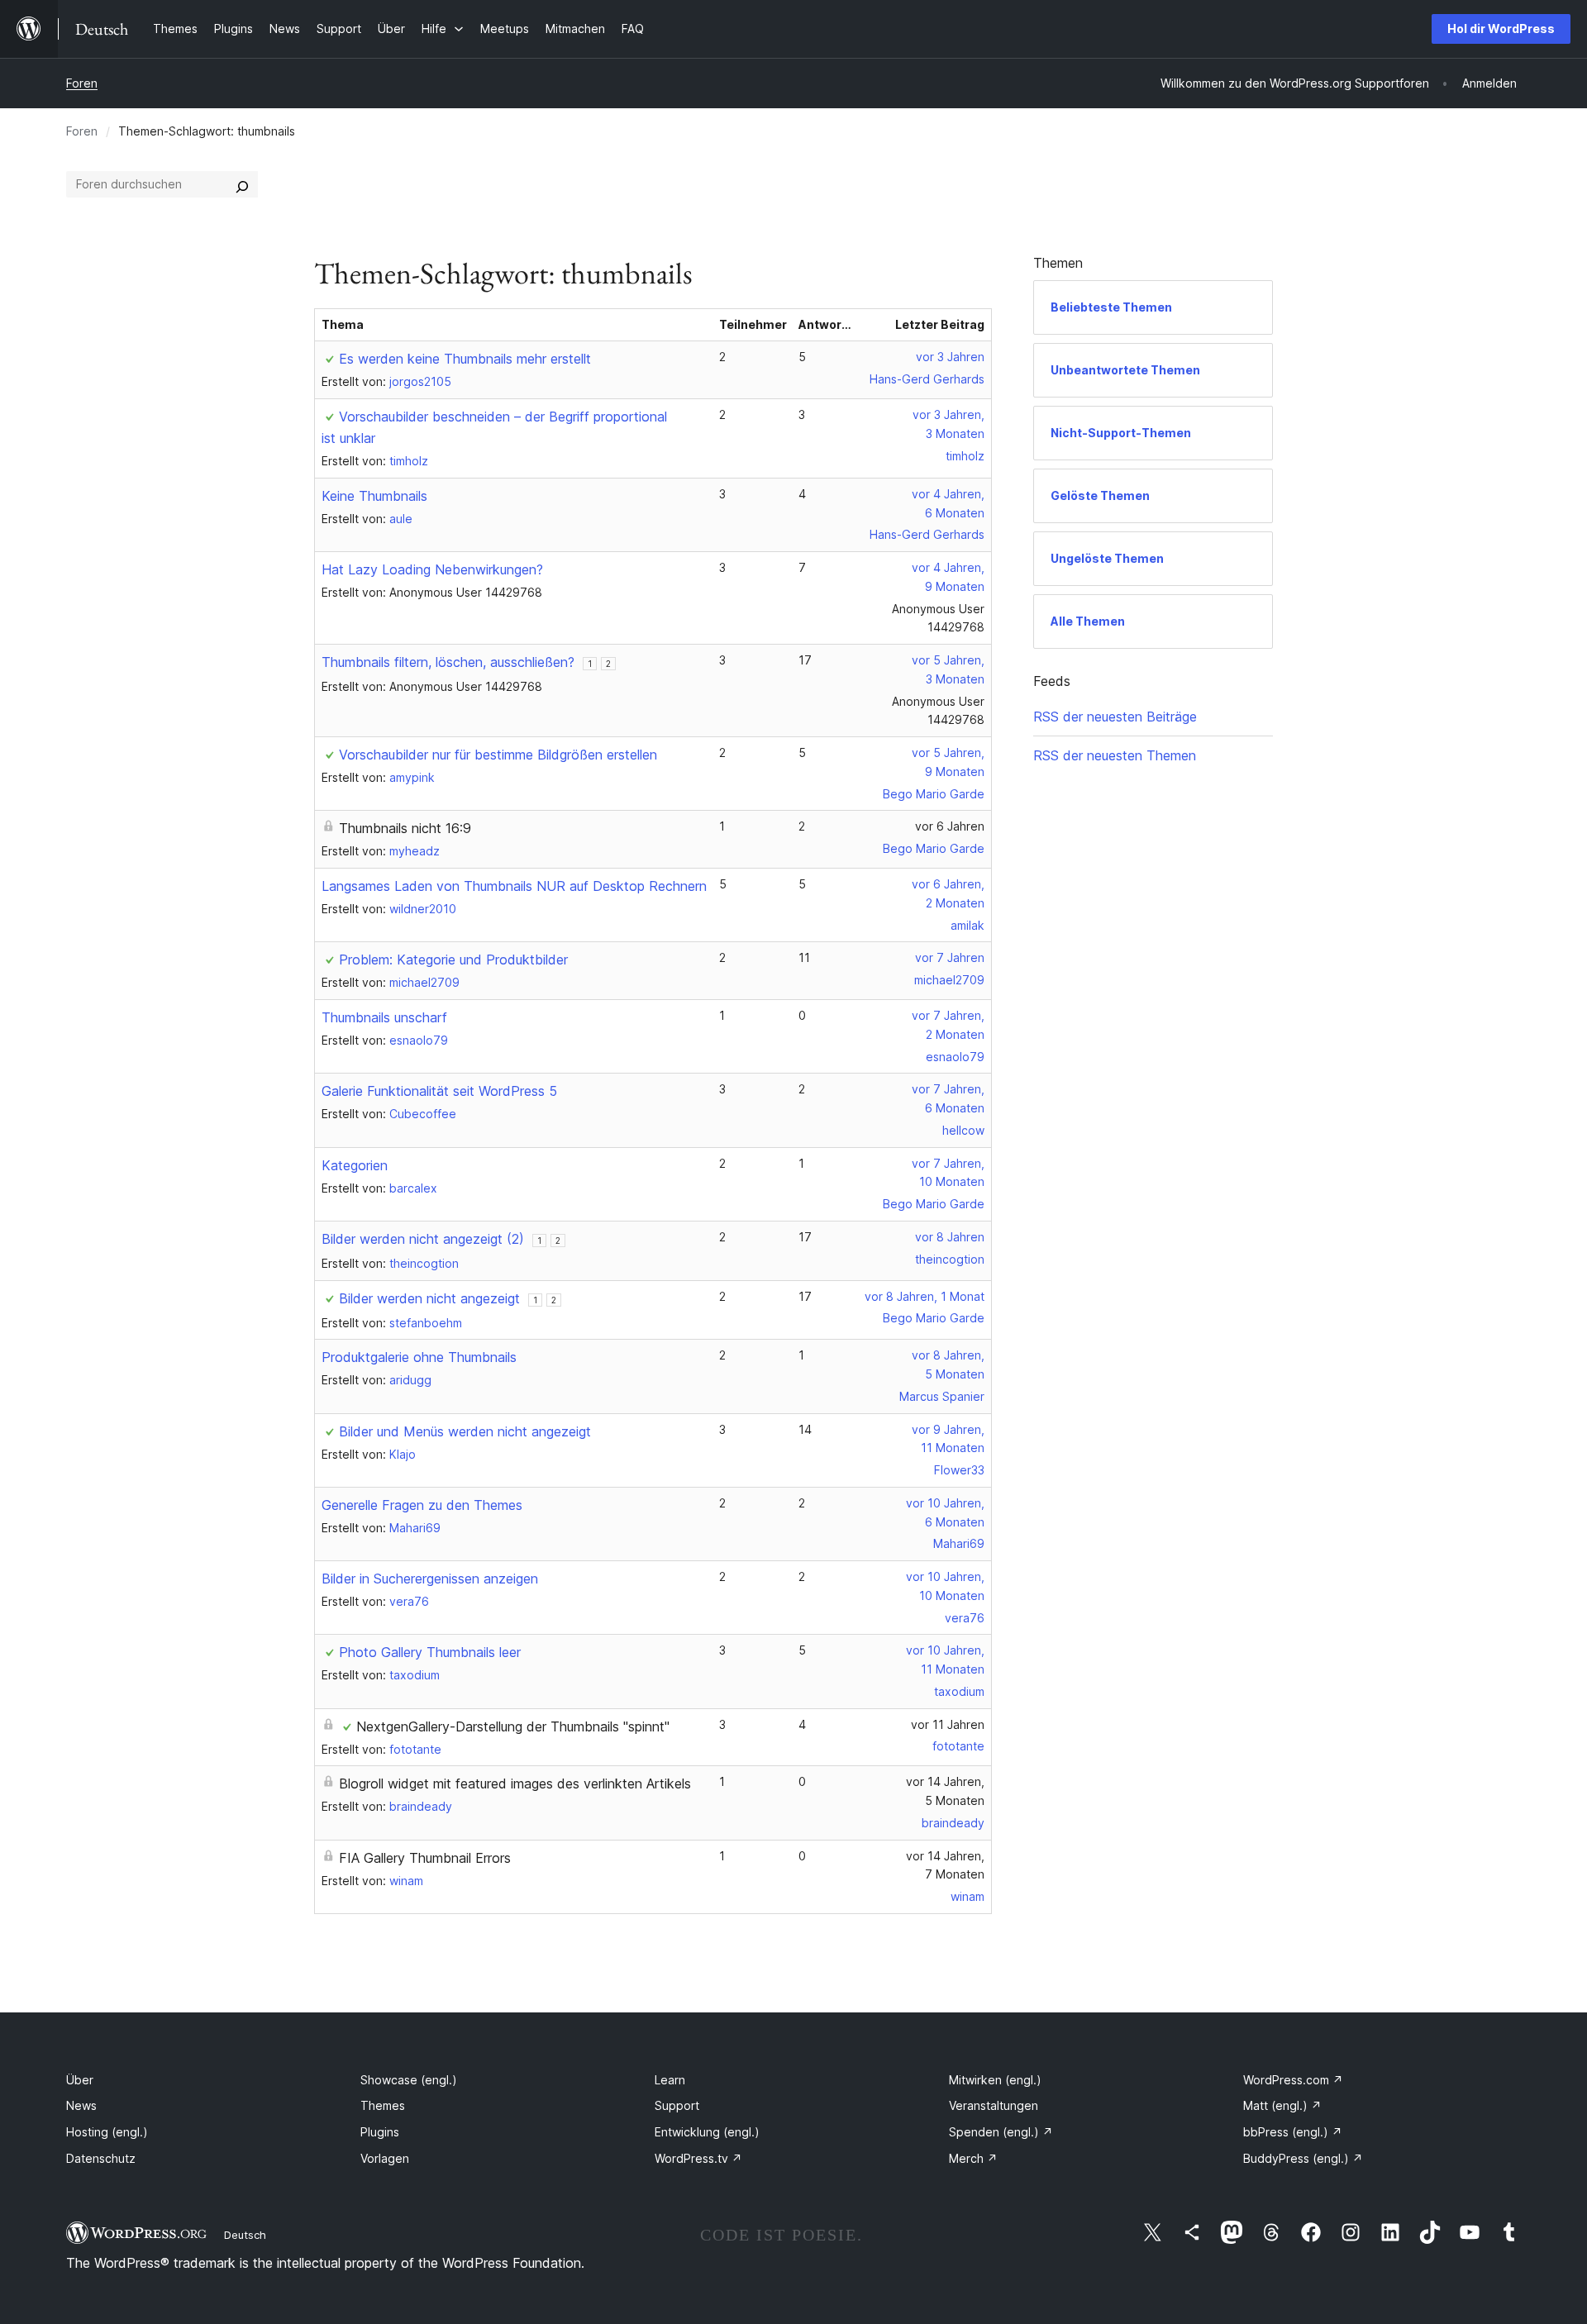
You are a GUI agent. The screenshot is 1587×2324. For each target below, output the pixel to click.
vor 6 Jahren (950, 826)
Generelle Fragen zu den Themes (422, 1505)
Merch (973, 2158)
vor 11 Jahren (948, 1724)
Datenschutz (101, 2158)
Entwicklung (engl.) (707, 2132)
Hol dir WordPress (1501, 29)
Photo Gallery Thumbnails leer (430, 1652)
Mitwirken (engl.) (995, 2080)
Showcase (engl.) (409, 2080)
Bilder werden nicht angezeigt (429, 1298)
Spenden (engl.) (1001, 2132)
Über (80, 2080)
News (81, 2105)
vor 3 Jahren (950, 357)
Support (677, 2105)
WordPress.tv (698, 2158)
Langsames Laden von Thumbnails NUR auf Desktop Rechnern (514, 886)
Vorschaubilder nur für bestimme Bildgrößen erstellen (498, 755)
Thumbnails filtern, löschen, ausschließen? (448, 662)
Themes (383, 2105)
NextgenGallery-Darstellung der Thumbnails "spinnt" (513, 1726)
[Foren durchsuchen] (242, 184)
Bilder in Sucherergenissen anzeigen (430, 1579)
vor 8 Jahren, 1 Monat (925, 1296)
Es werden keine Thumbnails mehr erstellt (465, 359)
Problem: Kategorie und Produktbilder (453, 960)
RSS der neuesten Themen (1115, 755)
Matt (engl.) (1282, 2105)
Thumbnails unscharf (384, 1017)
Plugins (380, 2132)
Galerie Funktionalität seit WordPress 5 (439, 1091)
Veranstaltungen (994, 2105)
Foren (82, 83)
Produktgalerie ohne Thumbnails (419, 1357)
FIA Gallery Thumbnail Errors (425, 1858)
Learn (670, 2080)
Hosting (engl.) (107, 2132)
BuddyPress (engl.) (1303, 2158)
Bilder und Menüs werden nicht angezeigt (465, 1431)
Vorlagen (385, 2158)
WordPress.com (1293, 2080)
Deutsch (245, 2235)
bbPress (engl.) (1293, 2132)
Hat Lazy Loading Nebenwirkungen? (432, 569)
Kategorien (355, 1165)
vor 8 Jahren (950, 1237)
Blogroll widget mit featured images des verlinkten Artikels (515, 1783)
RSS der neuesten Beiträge (1115, 717)
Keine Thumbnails (374, 496)
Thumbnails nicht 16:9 (405, 828)
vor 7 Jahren (950, 957)
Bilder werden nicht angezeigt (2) (423, 1239)
